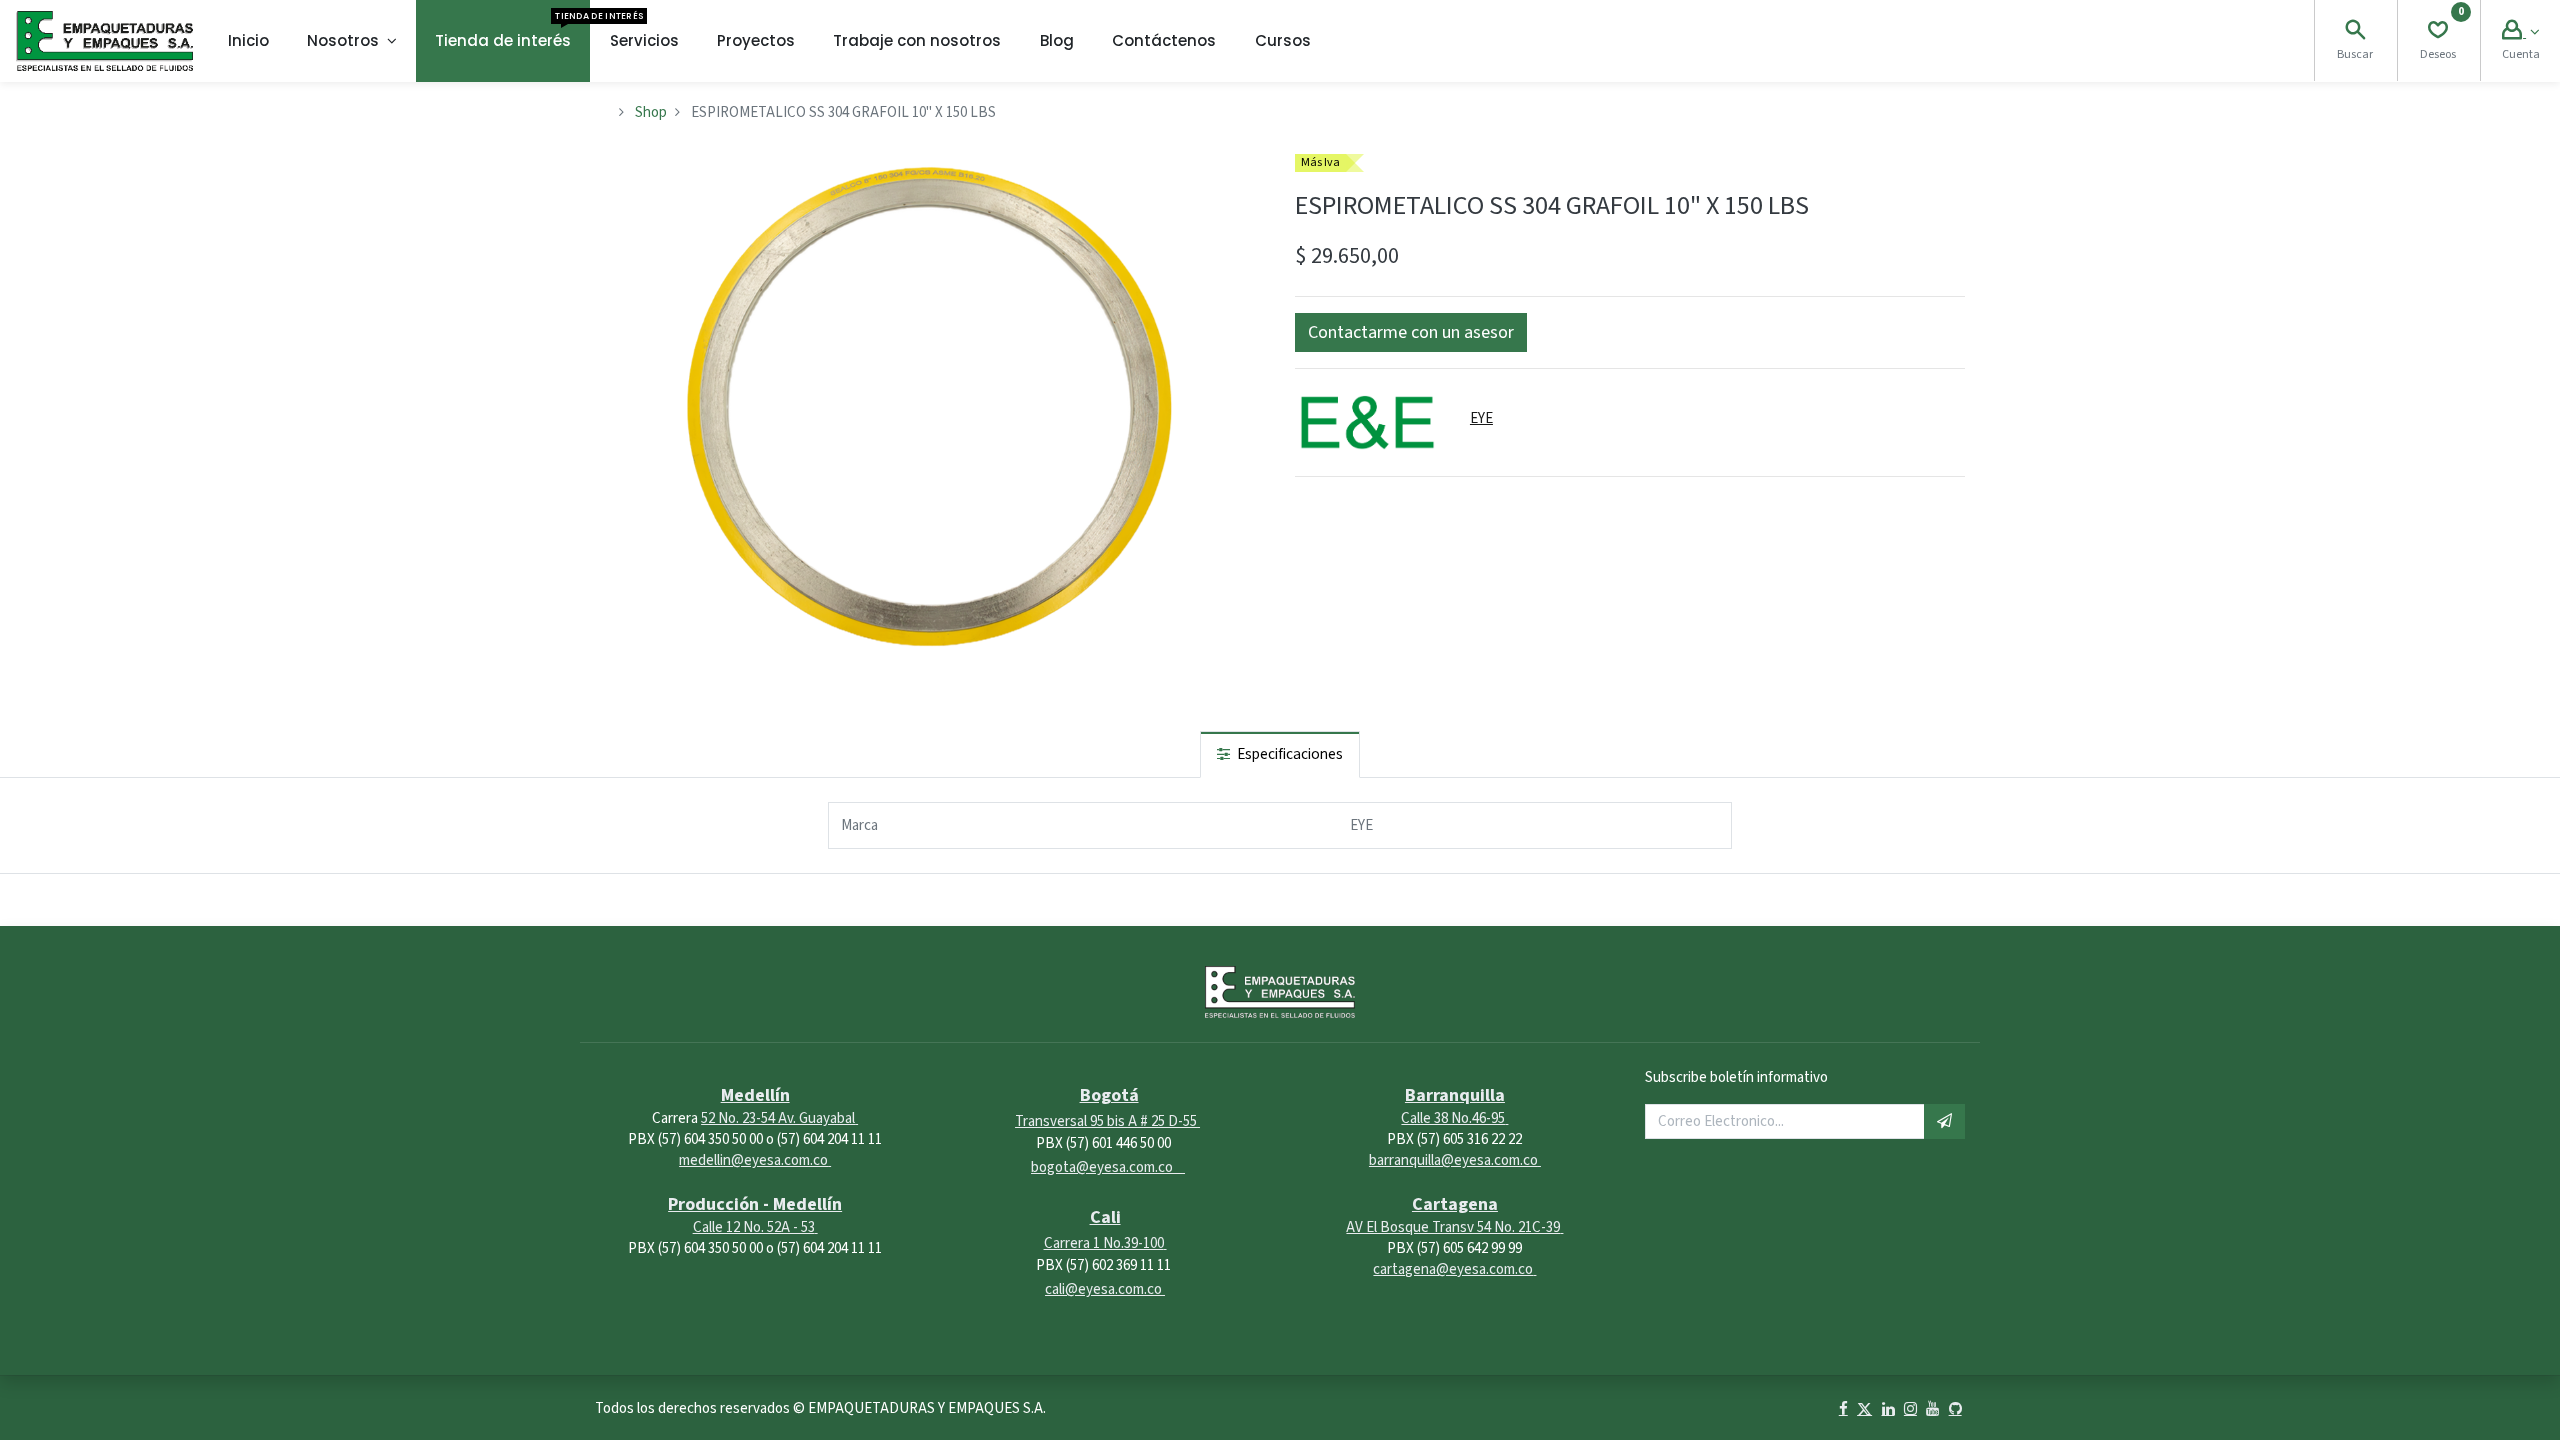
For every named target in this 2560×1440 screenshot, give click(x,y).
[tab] (1280, 754)
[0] (2438, 32)
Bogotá (1109, 1095)
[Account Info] (2520, 32)
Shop (651, 112)
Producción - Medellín (755, 1204)
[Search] (2355, 32)
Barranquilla (1455, 1095)
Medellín (755, 1095)
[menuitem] (248, 41)
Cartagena (1455, 1204)
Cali (1105, 1217)
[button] (1411, 332)
